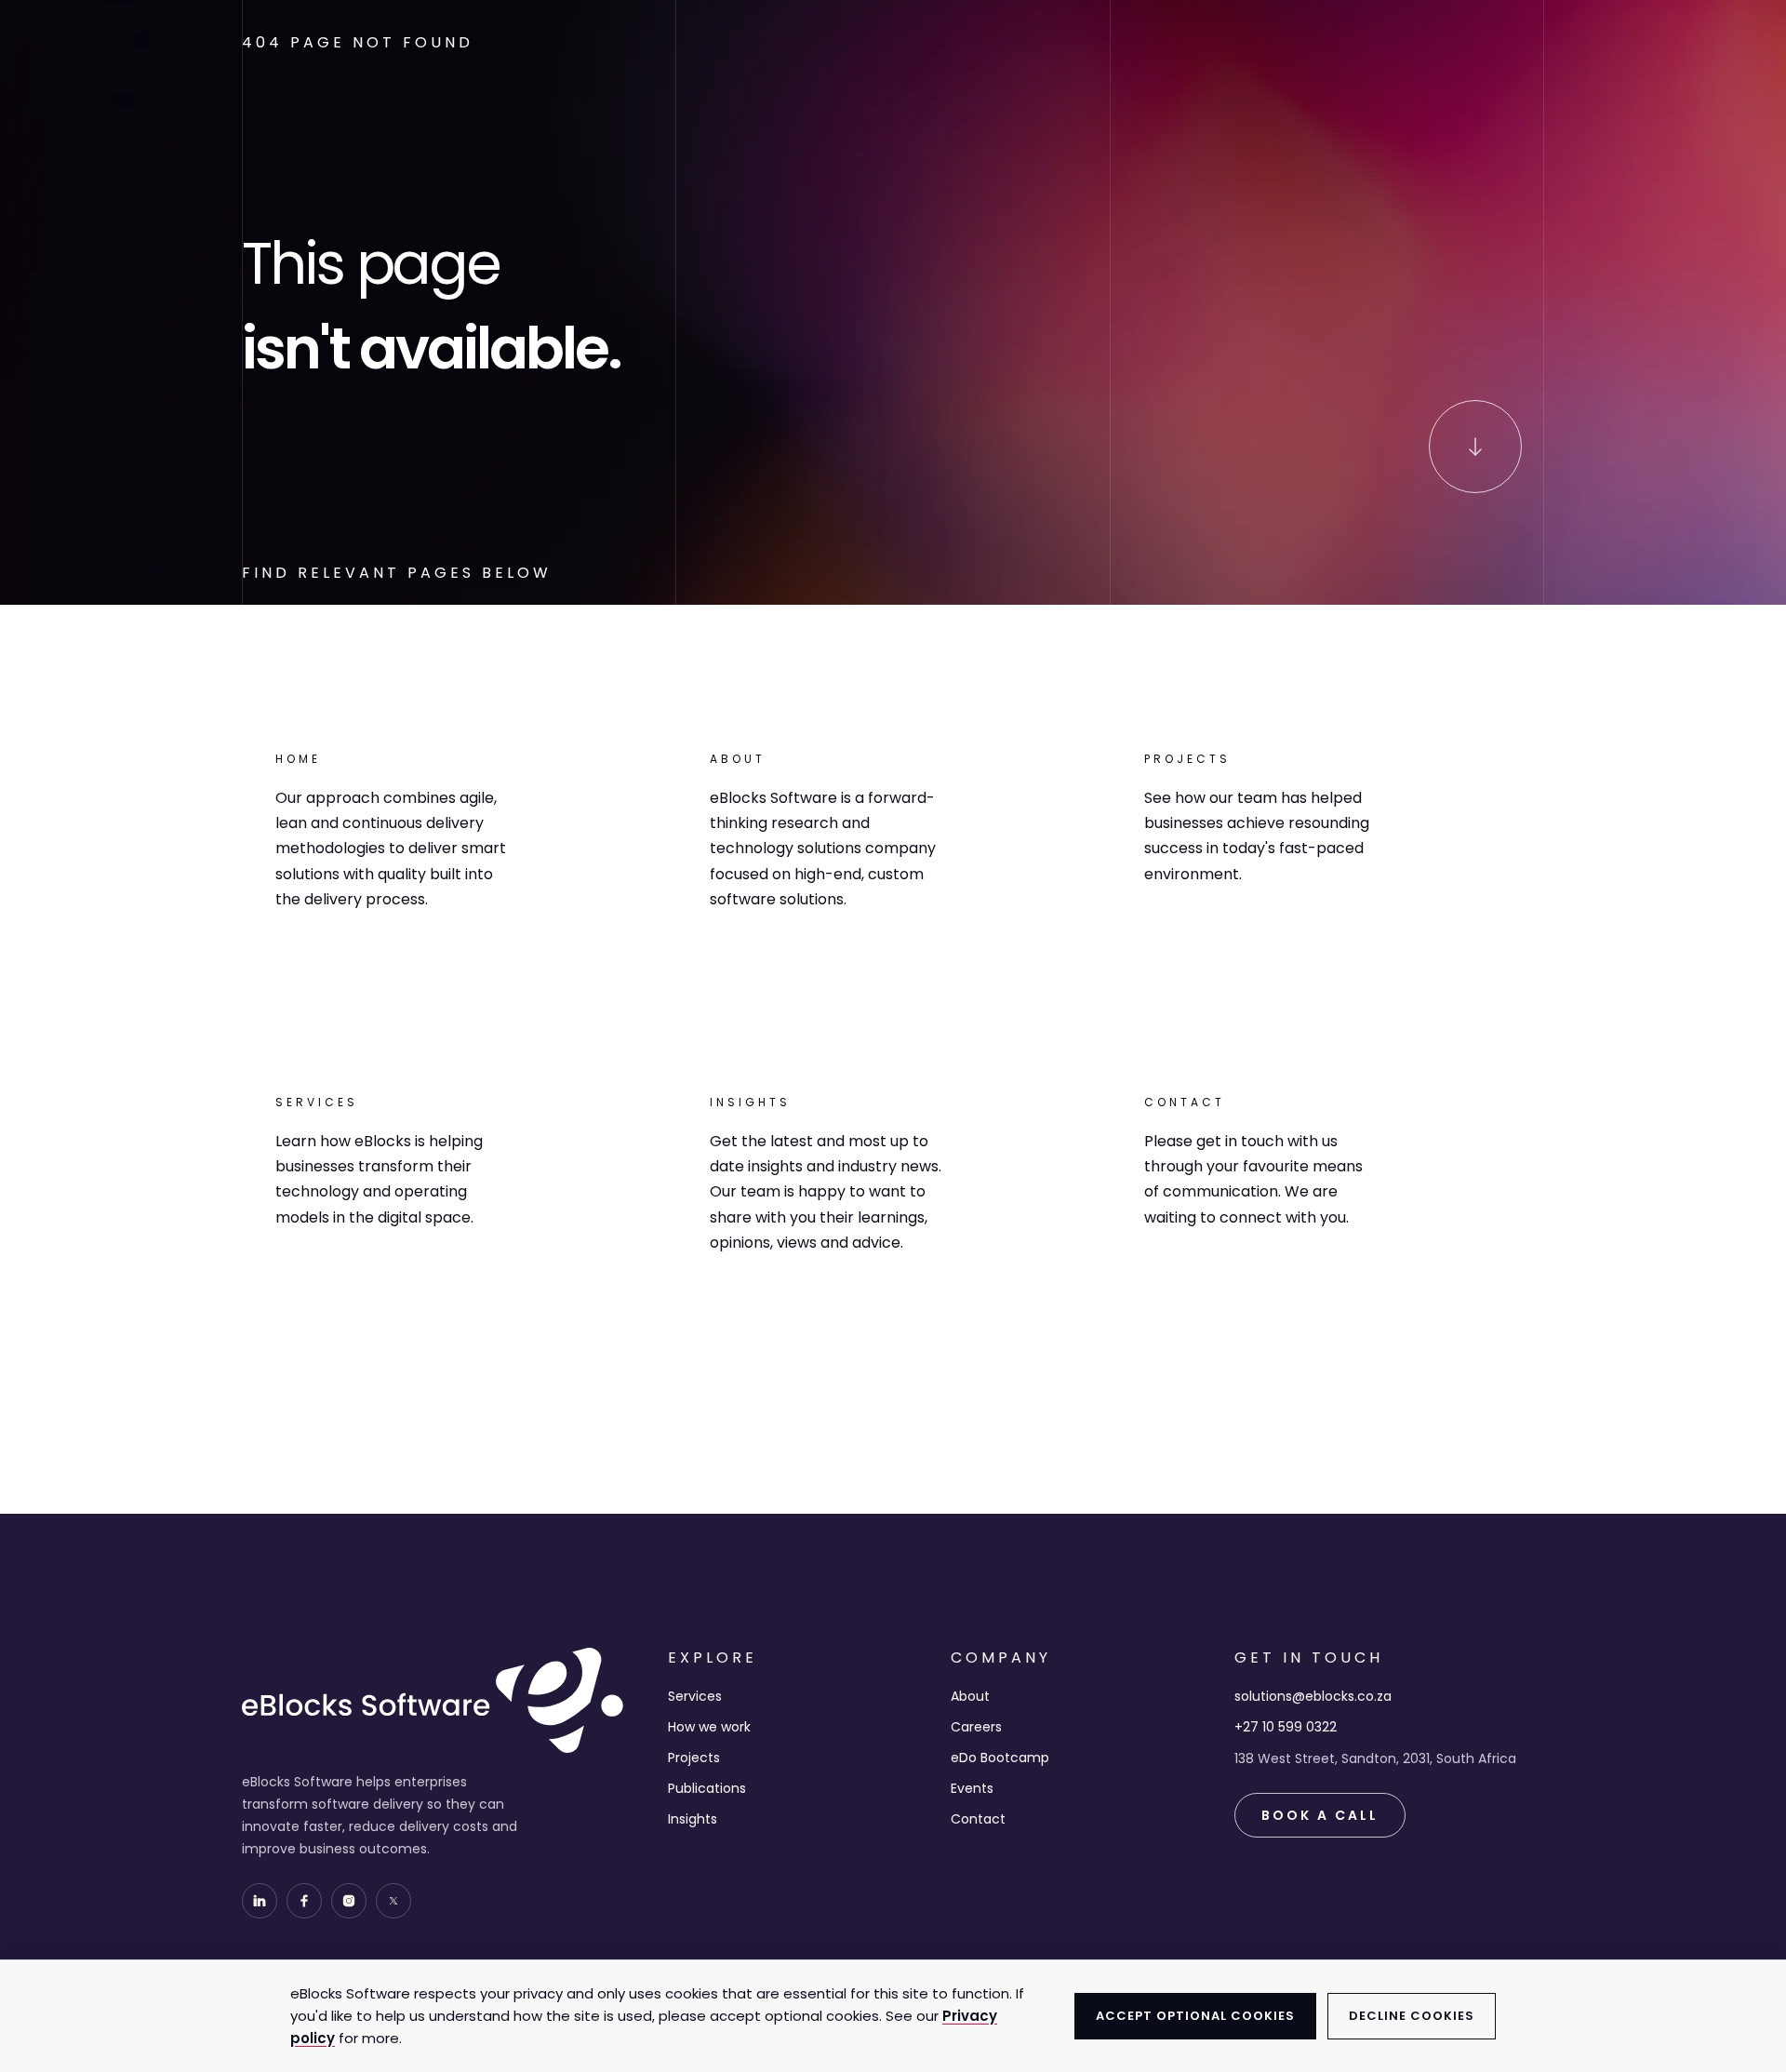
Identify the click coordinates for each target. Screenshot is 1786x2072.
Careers (976, 1727)
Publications (707, 1788)
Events (972, 1788)
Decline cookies (1412, 2016)
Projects (694, 1758)
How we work (709, 1727)
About (970, 1696)
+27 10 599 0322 (1286, 1727)
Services (695, 1696)
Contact (978, 1819)
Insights (693, 1819)
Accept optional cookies (1195, 2016)
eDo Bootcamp (1000, 1758)
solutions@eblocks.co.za (1313, 1696)
